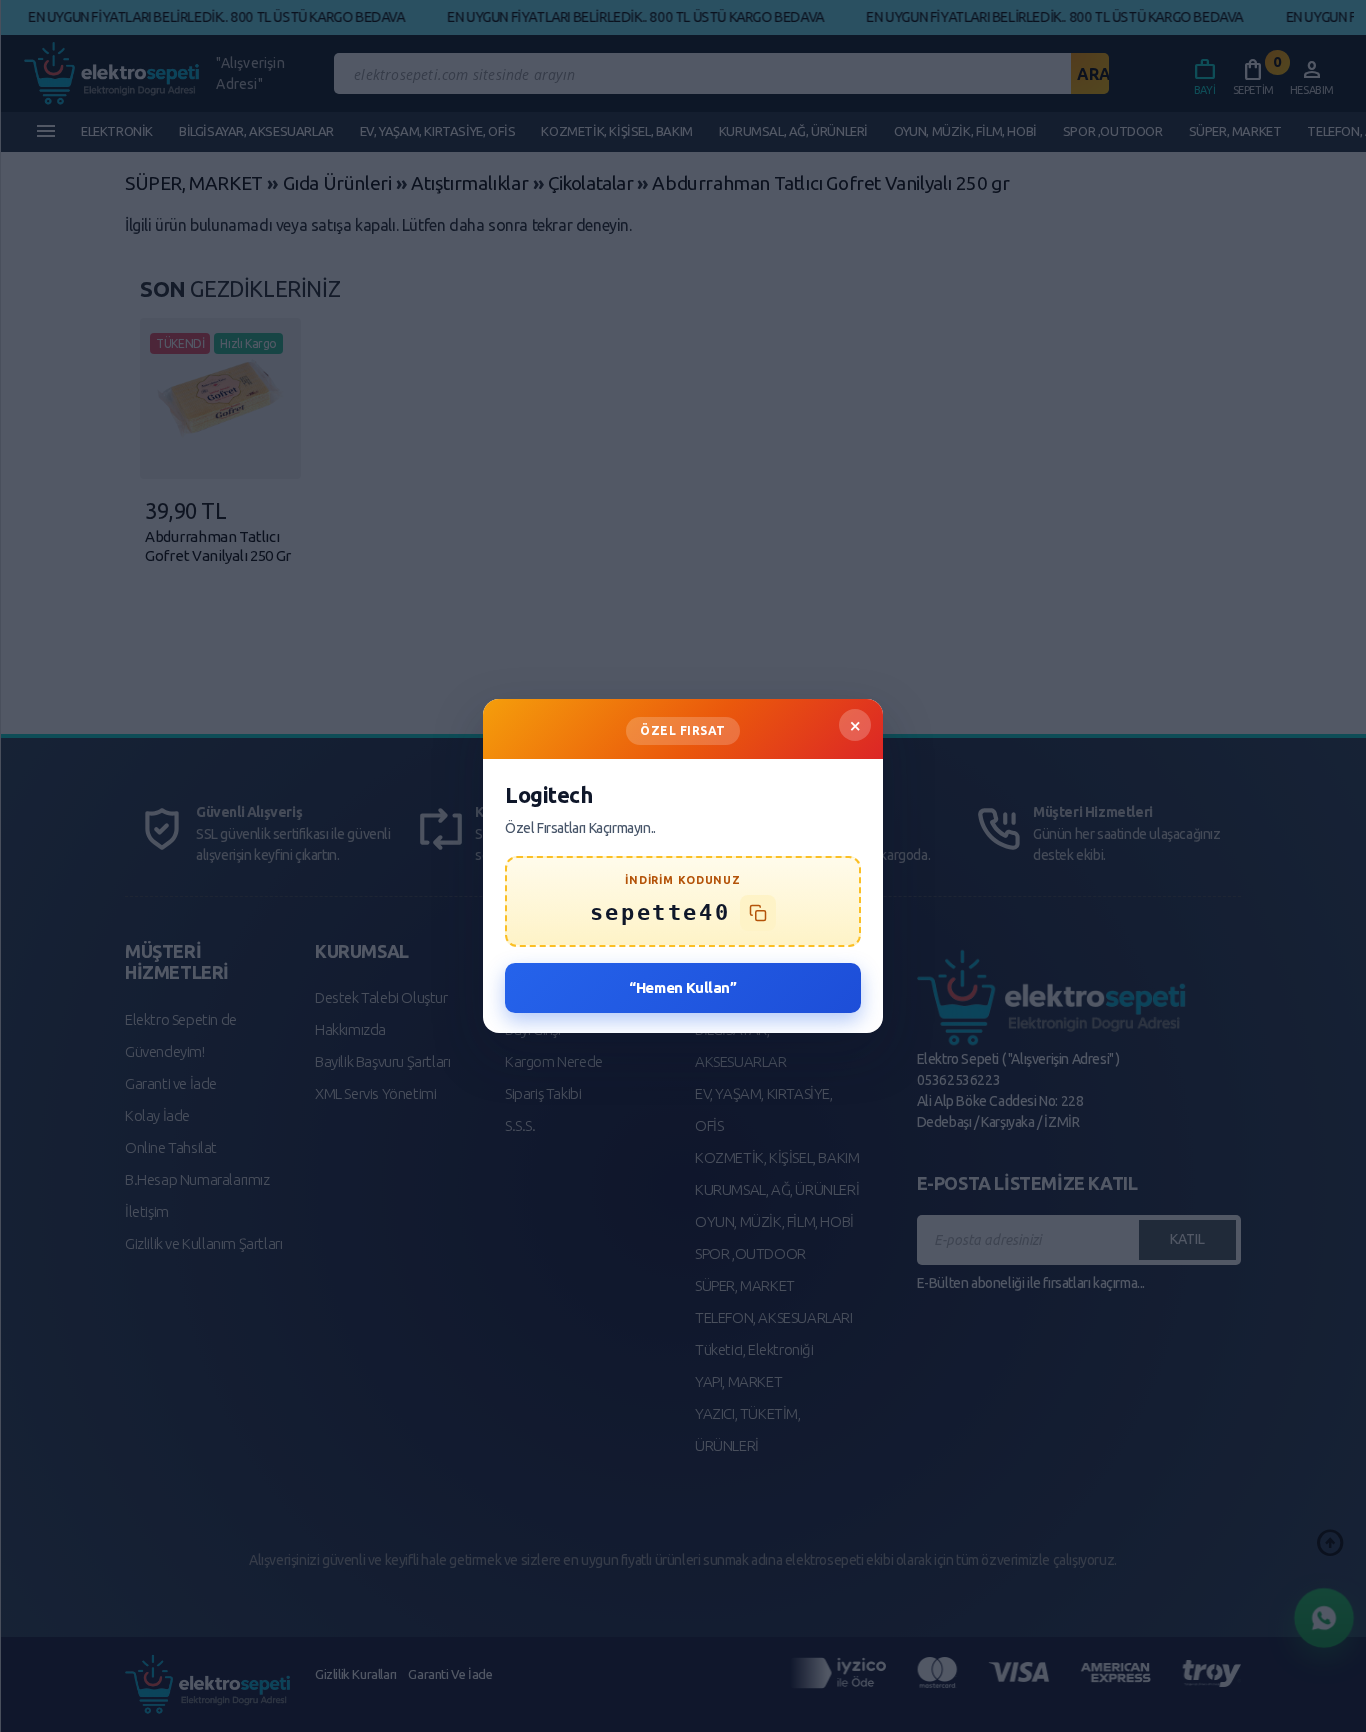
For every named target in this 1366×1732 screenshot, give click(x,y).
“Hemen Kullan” (682, 987)
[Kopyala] (758, 913)
